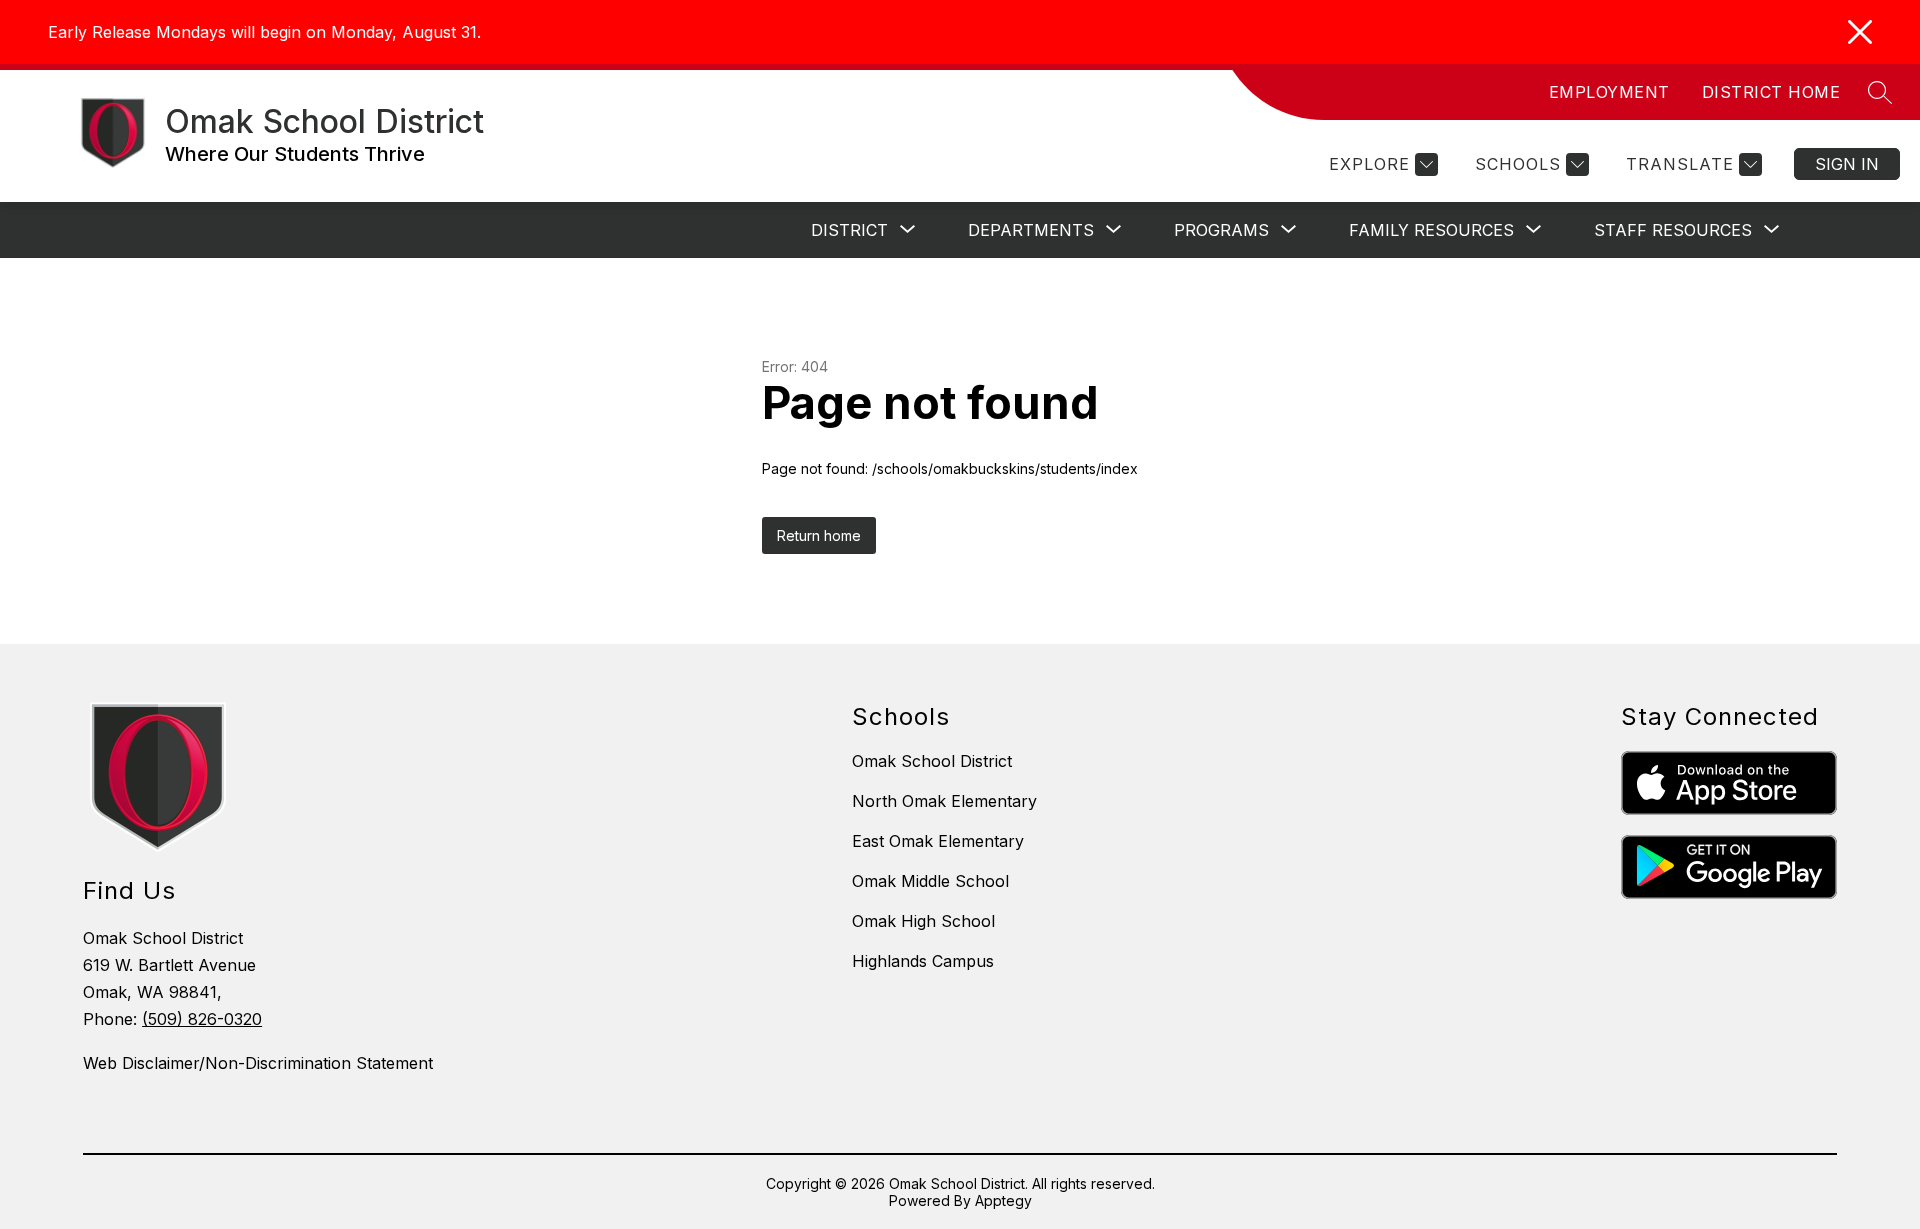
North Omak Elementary (944, 801)
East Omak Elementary (938, 841)
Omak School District (932, 761)
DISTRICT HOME (1771, 92)
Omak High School (923, 921)
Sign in (1847, 164)
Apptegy (1003, 1200)
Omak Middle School (930, 881)
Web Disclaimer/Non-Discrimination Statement (258, 1063)
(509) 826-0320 (202, 1019)
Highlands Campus (923, 961)
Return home (819, 535)
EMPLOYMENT (1609, 92)
